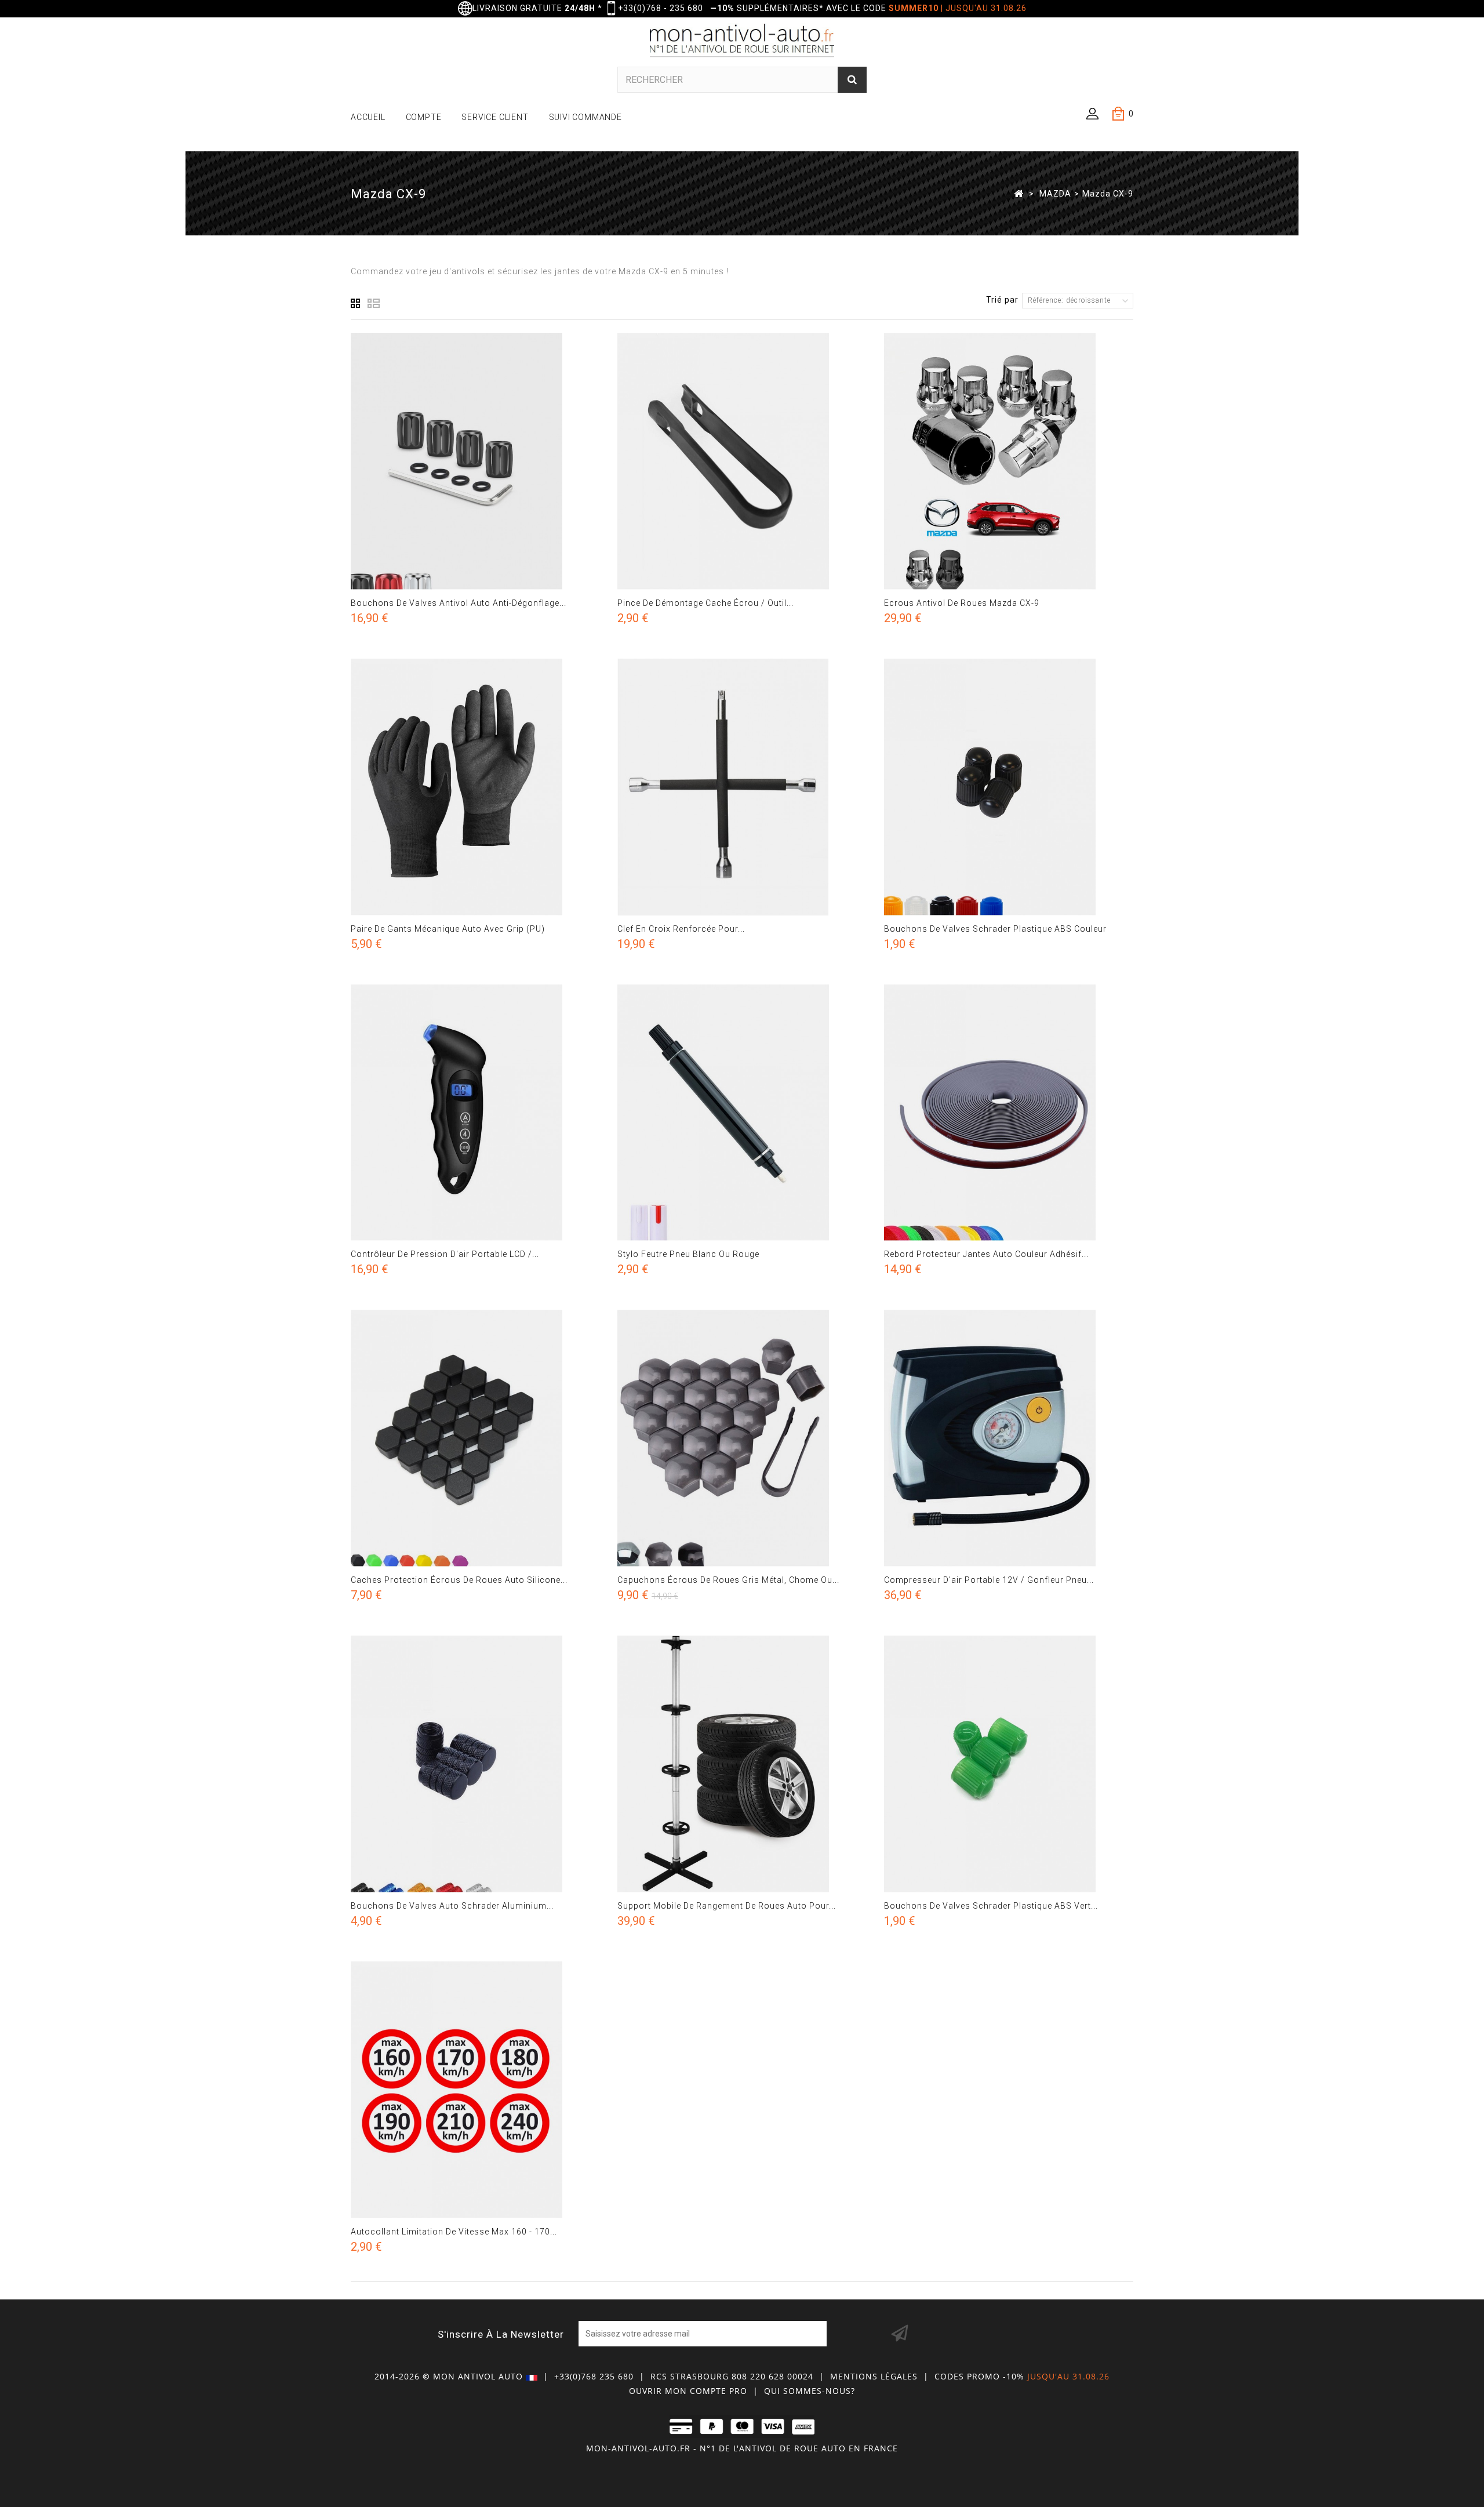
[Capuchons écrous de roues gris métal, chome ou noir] (742, 1438)
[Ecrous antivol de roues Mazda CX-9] (1009, 461)
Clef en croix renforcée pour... (681, 929)
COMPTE (424, 117)
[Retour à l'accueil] (1019, 193)
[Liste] (374, 303)
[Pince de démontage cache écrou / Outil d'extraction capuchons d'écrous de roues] (742, 461)
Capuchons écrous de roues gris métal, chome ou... (728, 1580)
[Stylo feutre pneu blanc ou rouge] (742, 1113)
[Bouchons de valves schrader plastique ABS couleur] (1009, 787)
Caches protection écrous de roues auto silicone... (459, 1580)
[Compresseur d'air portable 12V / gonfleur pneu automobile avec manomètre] (1009, 1438)
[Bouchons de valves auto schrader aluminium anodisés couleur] (475, 1764)
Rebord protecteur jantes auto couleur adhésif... (986, 1254)
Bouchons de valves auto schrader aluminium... (452, 1906)
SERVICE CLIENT (495, 117)
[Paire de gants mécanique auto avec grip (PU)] (475, 787)
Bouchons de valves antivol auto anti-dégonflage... (459, 603)
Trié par (1002, 300)
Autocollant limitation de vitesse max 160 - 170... (454, 2232)
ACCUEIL (368, 117)
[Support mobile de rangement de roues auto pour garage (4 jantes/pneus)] (742, 1764)
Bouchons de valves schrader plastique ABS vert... (991, 1906)
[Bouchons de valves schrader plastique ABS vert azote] (1009, 1764)
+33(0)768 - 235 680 (661, 8)
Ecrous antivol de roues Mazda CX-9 (962, 603)
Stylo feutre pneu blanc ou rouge (688, 1254)
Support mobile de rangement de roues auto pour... (727, 1906)
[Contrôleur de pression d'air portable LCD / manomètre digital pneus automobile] (475, 1113)
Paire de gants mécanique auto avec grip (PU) (448, 929)
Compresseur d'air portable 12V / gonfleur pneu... (989, 1580)
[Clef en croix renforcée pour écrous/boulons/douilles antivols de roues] (742, 787)
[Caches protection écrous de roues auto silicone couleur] (475, 1438)
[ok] (900, 2334)
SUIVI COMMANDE (585, 117)
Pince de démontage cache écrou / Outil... (705, 603)
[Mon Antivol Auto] (742, 42)
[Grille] (356, 303)
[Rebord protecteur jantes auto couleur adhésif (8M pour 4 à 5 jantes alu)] (1009, 1113)
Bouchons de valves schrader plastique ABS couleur (995, 929)
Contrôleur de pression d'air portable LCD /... (445, 1254)
